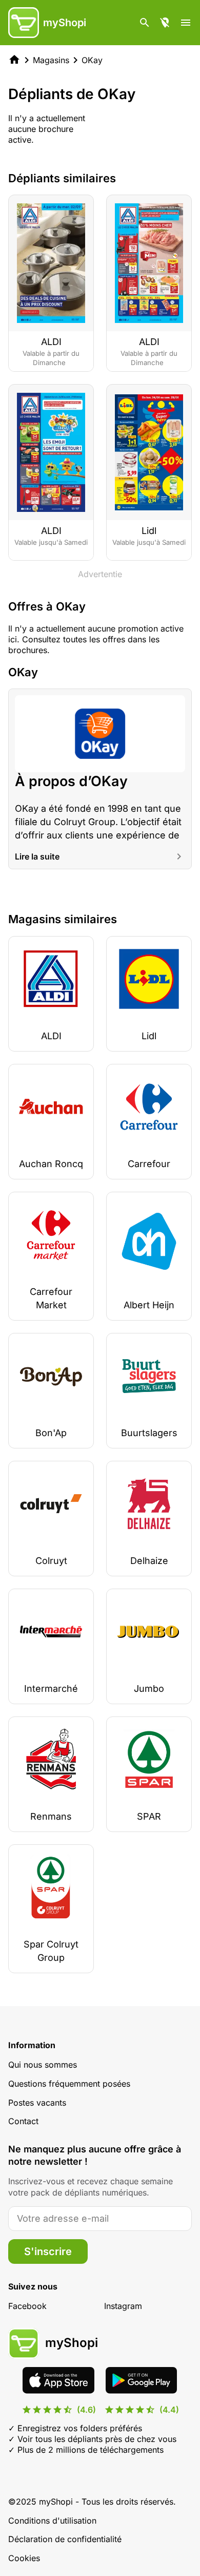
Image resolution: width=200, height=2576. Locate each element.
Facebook (27, 2306)
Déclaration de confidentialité (65, 2539)
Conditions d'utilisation (52, 2521)
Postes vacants (37, 2103)
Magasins (51, 60)
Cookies (24, 2558)
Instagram (123, 2306)
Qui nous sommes (43, 2065)
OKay (92, 60)
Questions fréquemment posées (69, 2084)
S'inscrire (48, 2251)
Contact (23, 2121)
